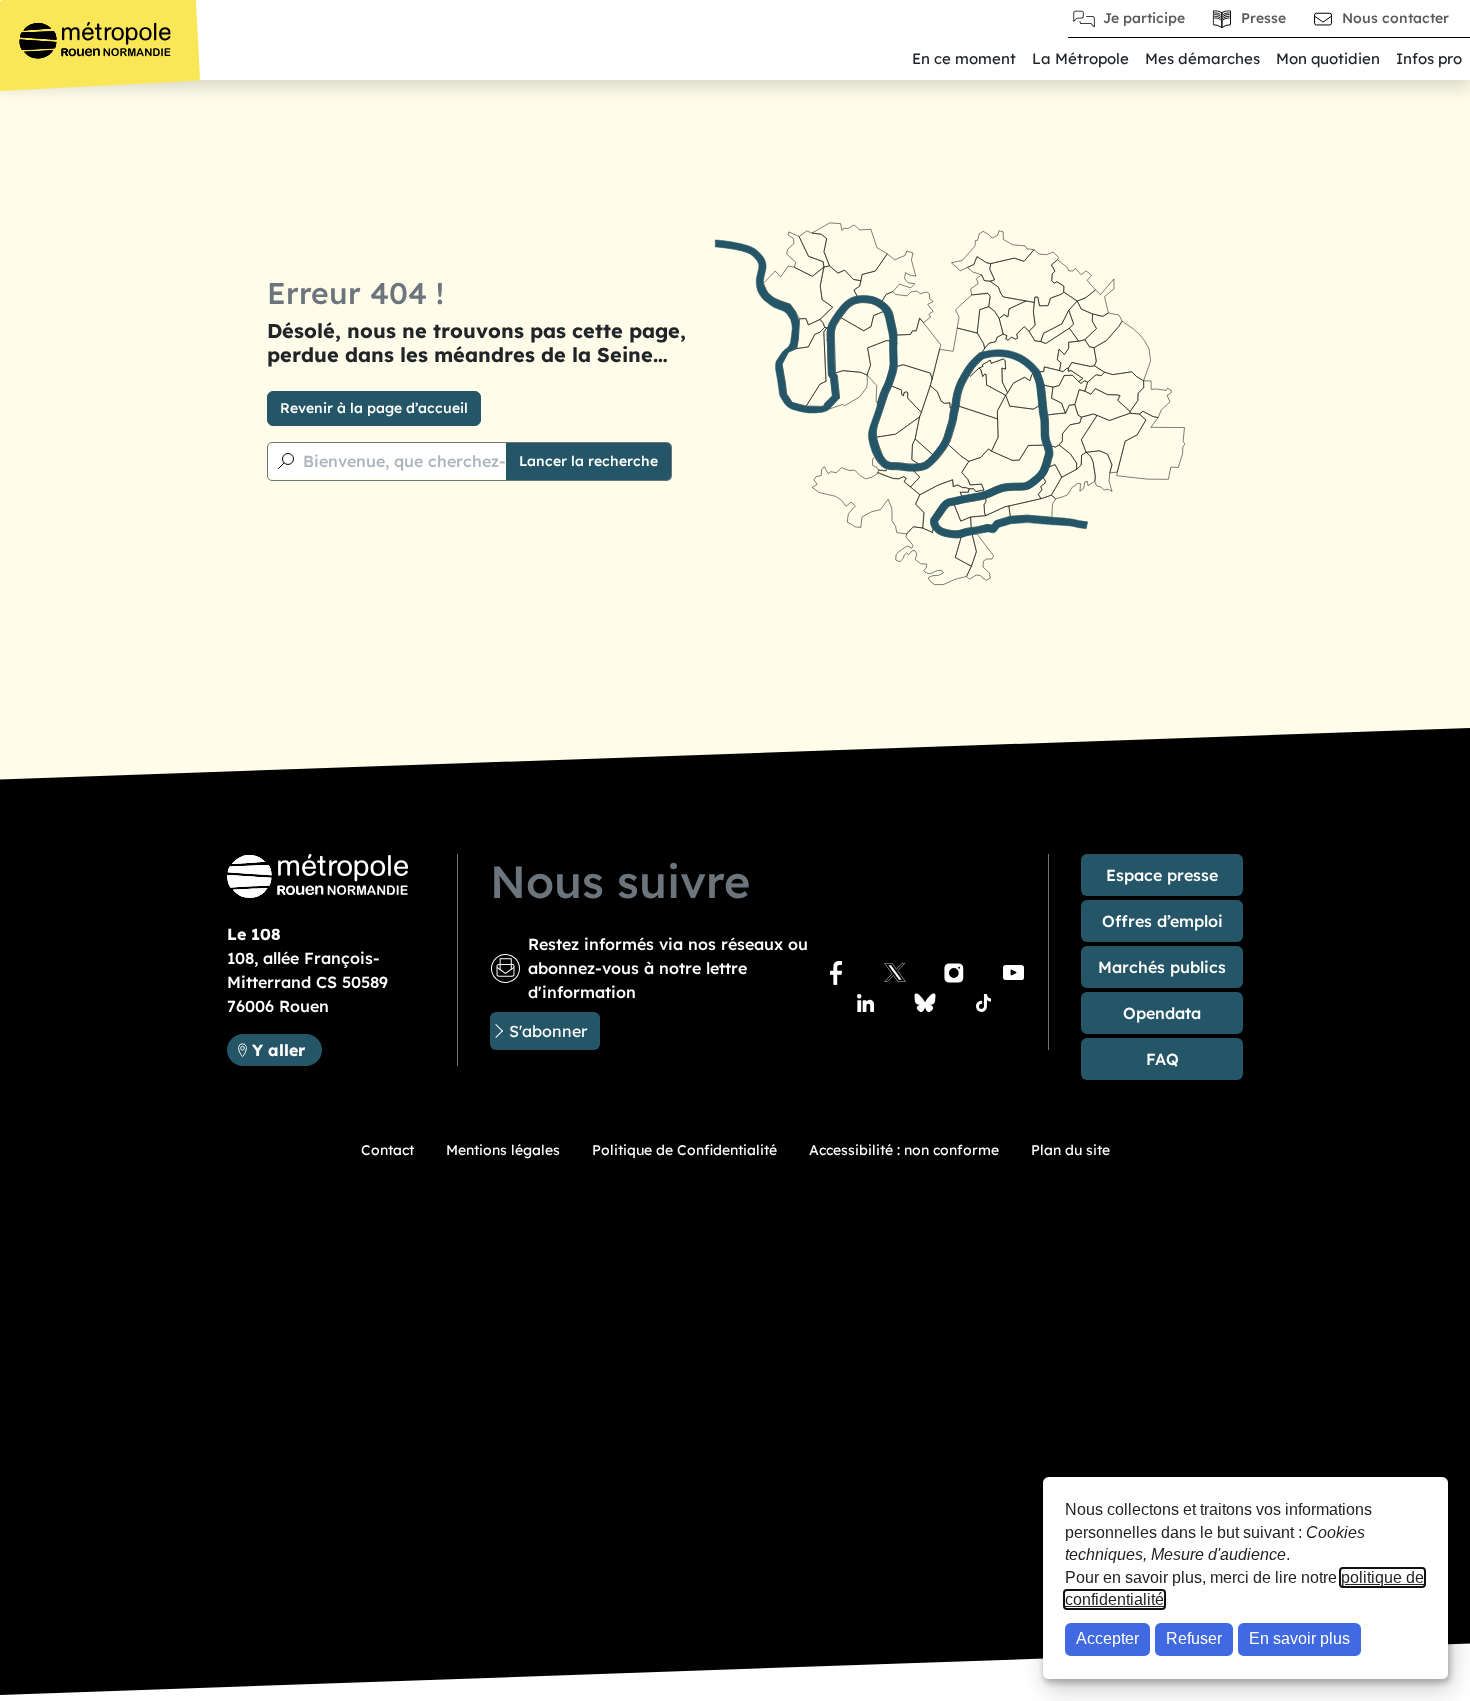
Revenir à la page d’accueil (374, 408)
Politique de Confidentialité (684, 1150)
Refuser (1194, 1638)
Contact (387, 1150)
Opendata (1162, 1013)
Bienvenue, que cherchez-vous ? (429, 461)
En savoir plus (1299, 1638)
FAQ (1162, 1059)
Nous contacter (1395, 18)
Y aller (286, 1049)
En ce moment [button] (964, 58)
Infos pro (1429, 58)
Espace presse (1162, 875)
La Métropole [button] (1080, 58)
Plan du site (1070, 1150)
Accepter (1107, 1638)
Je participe (1144, 18)
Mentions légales (503, 1150)
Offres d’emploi (1162, 921)
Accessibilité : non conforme (904, 1150)
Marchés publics (1162, 967)
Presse (1263, 18)
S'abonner (548, 1031)
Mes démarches (1202, 58)
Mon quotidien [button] (1328, 58)
